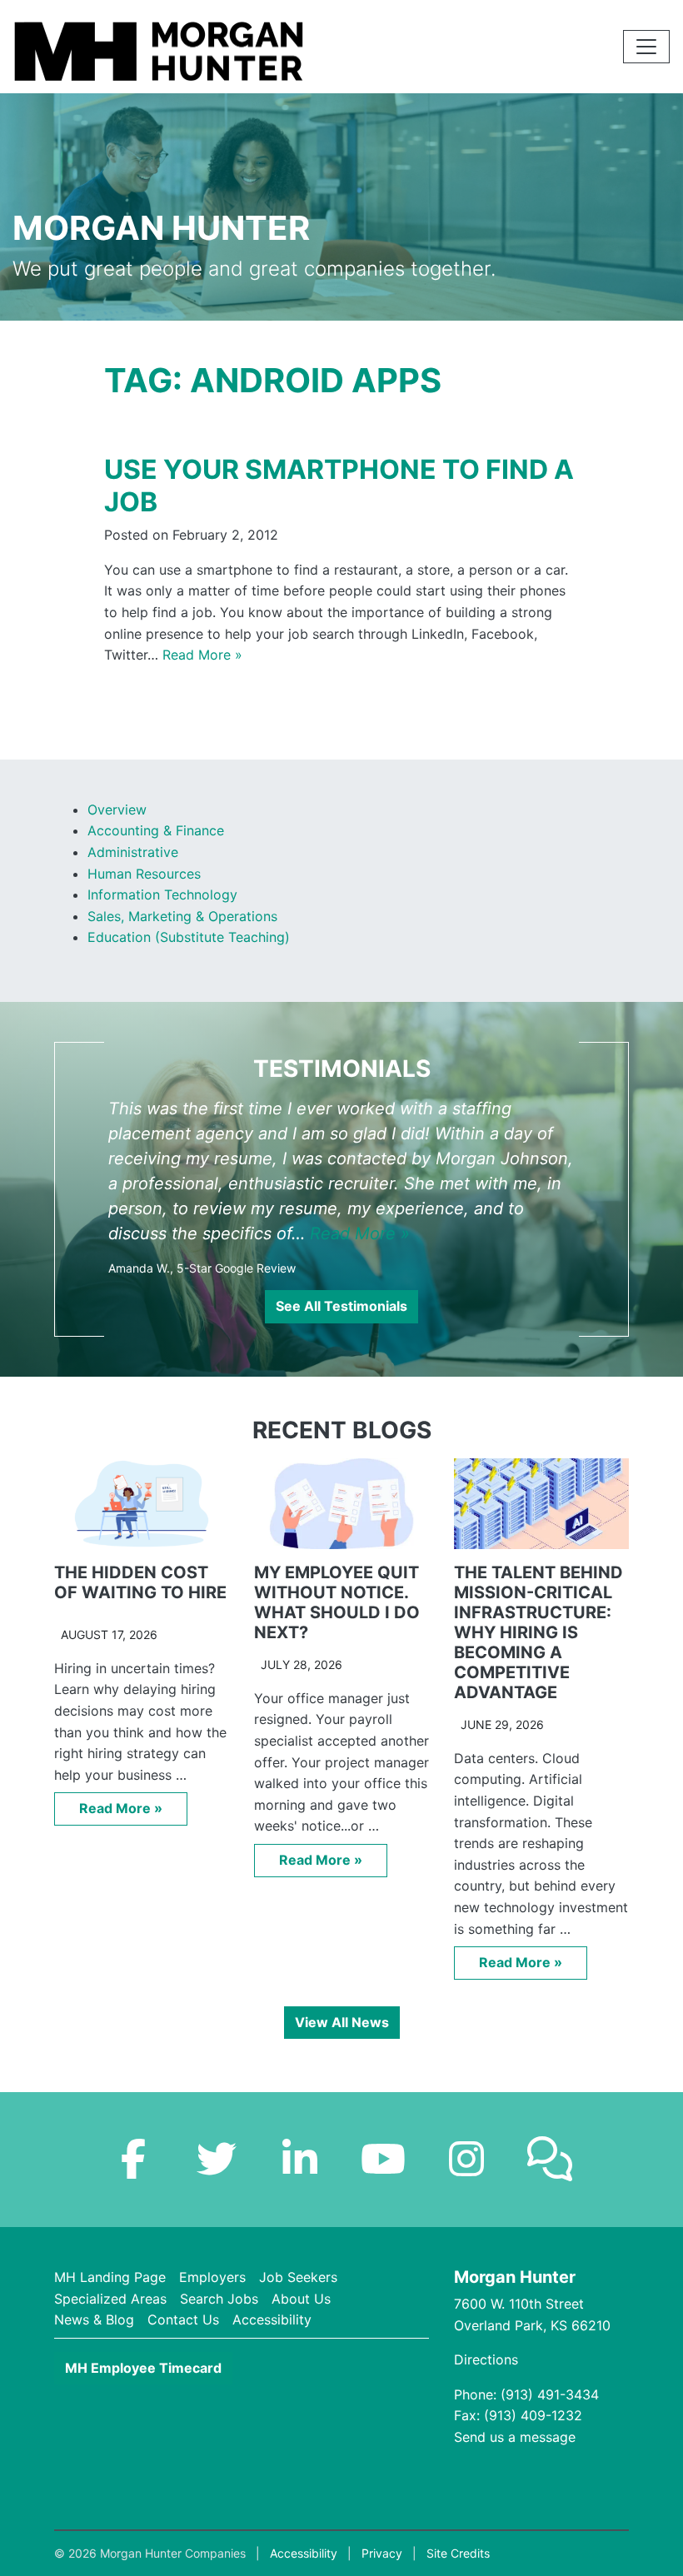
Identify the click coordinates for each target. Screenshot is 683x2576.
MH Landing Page (110, 2277)
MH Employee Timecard (143, 2368)
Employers (212, 2277)
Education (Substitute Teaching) (189, 937)
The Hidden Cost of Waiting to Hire (140, 1582)
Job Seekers (298, 2277)
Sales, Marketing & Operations (182, 916)
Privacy (382, 2553)
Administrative (133, 852)
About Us (301, 2299)
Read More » (202, 655)
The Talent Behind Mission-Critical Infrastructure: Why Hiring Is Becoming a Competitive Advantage (538, 1632)
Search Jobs (219, 2299)
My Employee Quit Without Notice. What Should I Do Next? (337, 1602)
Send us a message (515, 2437)
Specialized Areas (110, 2299)
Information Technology (162, 894)
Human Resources (144, 874)
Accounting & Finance (156, 830)
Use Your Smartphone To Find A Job (339, 485)
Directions (486, 2359)
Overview (117, 810)
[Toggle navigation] (646, 47)
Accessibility (272, 2319)
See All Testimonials (341, 1306)
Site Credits (458, 2553)
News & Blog (94, 2319)
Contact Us (183, 2319)
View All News (342, 2022)
